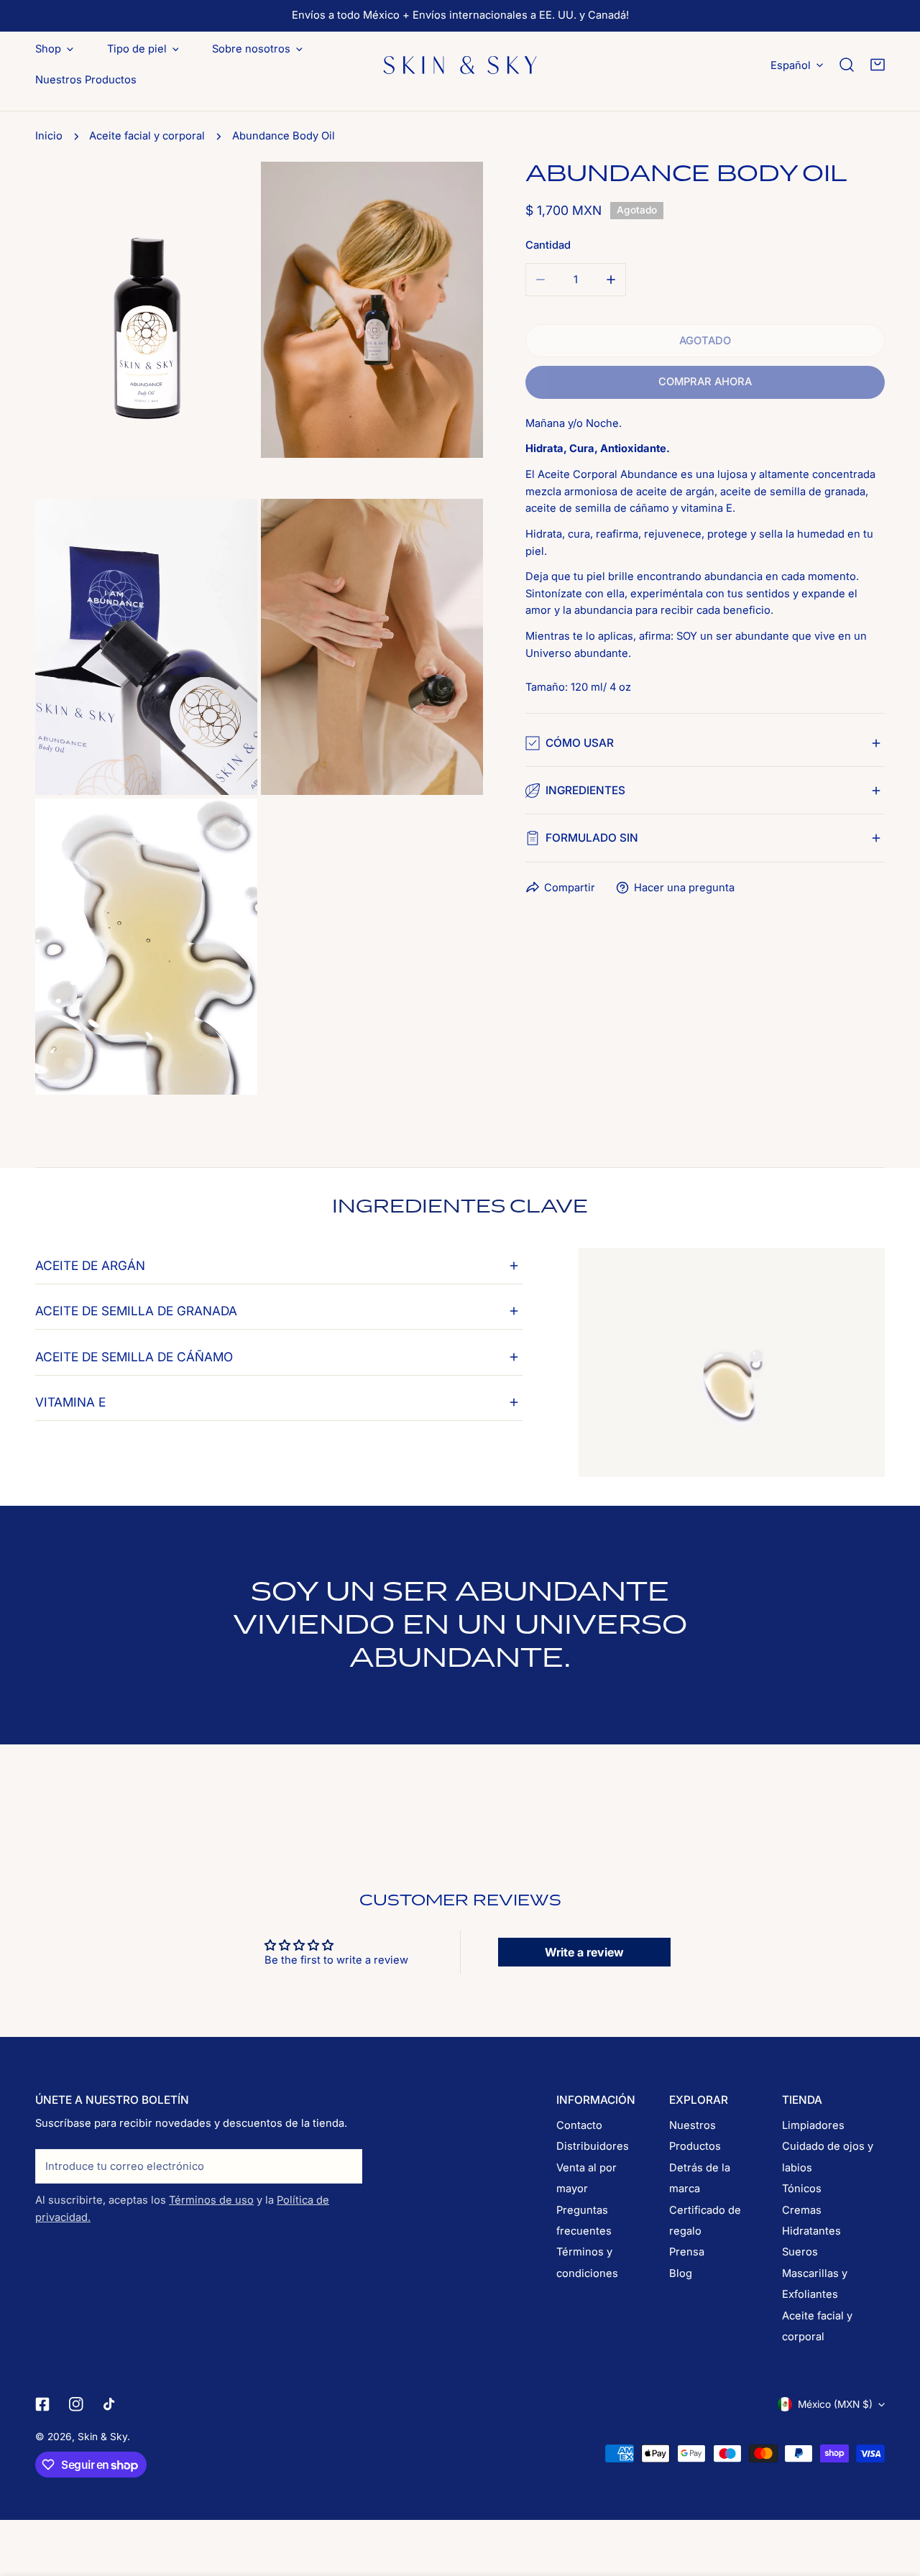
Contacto (579, 2125)
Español (791, 65)
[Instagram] (77, 2404)
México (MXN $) (835, 2404)
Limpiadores (813, 2125)
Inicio (49, 136)
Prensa (687, 2252)
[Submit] (344, 2166)
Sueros (800, 2252)
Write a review (584, 1952)
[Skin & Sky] (460, 65)
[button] (878, 65)
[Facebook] (42, 2404)
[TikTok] (110, 2404)
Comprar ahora (705, 382)
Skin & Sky (102, 2437)
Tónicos (802, 2189)
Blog (681, 2273)
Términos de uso (211, 2200)
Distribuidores (593, 2146)
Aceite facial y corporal (147, 136)
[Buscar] (847, 65)
